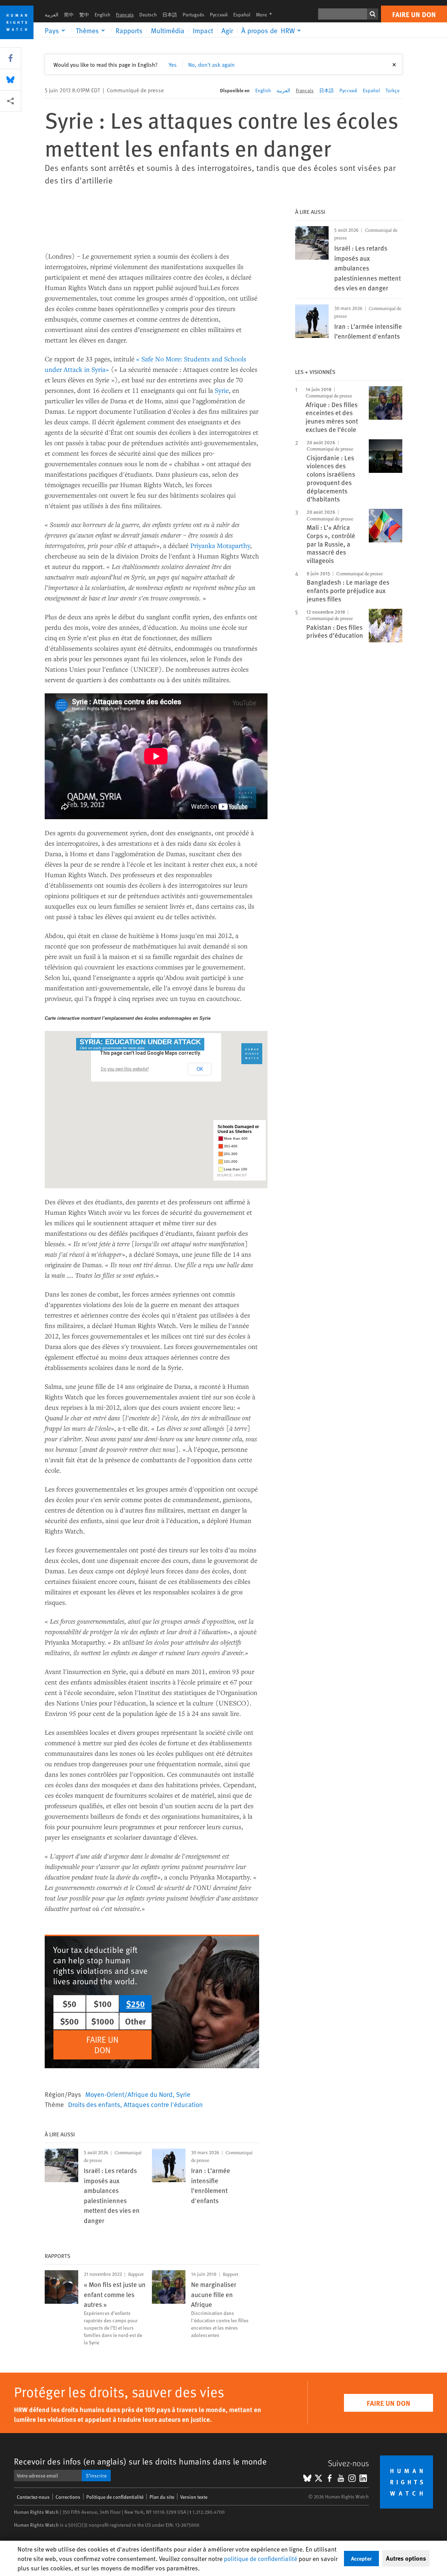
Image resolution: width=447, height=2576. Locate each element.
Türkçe (393, 90)
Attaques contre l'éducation (163, 2104)
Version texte (194, 2497)
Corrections (68, 2497)
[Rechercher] (373, 14)
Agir (227, 30)
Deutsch (148, 15)
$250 (135, 2004)
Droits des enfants (94, 2104)
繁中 (84, 15)
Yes (173, 64)
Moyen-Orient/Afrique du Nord (129, 2094)
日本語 (170, 15)
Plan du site (162, 2497)
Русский (219, 15)
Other (135, 2021)
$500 (69, 2021)
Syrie (222, 390)
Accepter (361, 2558)
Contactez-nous (33, 2497)
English (102, 15)
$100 (103, 2004)
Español (242, 15)
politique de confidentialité (261, 2558)
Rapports (129, 30)
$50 (69, 2004)
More (266, 15)
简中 (69, 15)
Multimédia (168, 30)
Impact (203, 30)
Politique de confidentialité (115, 2497)
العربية (52, 15)
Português (193, 15)
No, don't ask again (211, 64)
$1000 (103, 2021)
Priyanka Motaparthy (220, 545)
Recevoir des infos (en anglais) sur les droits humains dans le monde (140, 2461)
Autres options (406, 2558)
